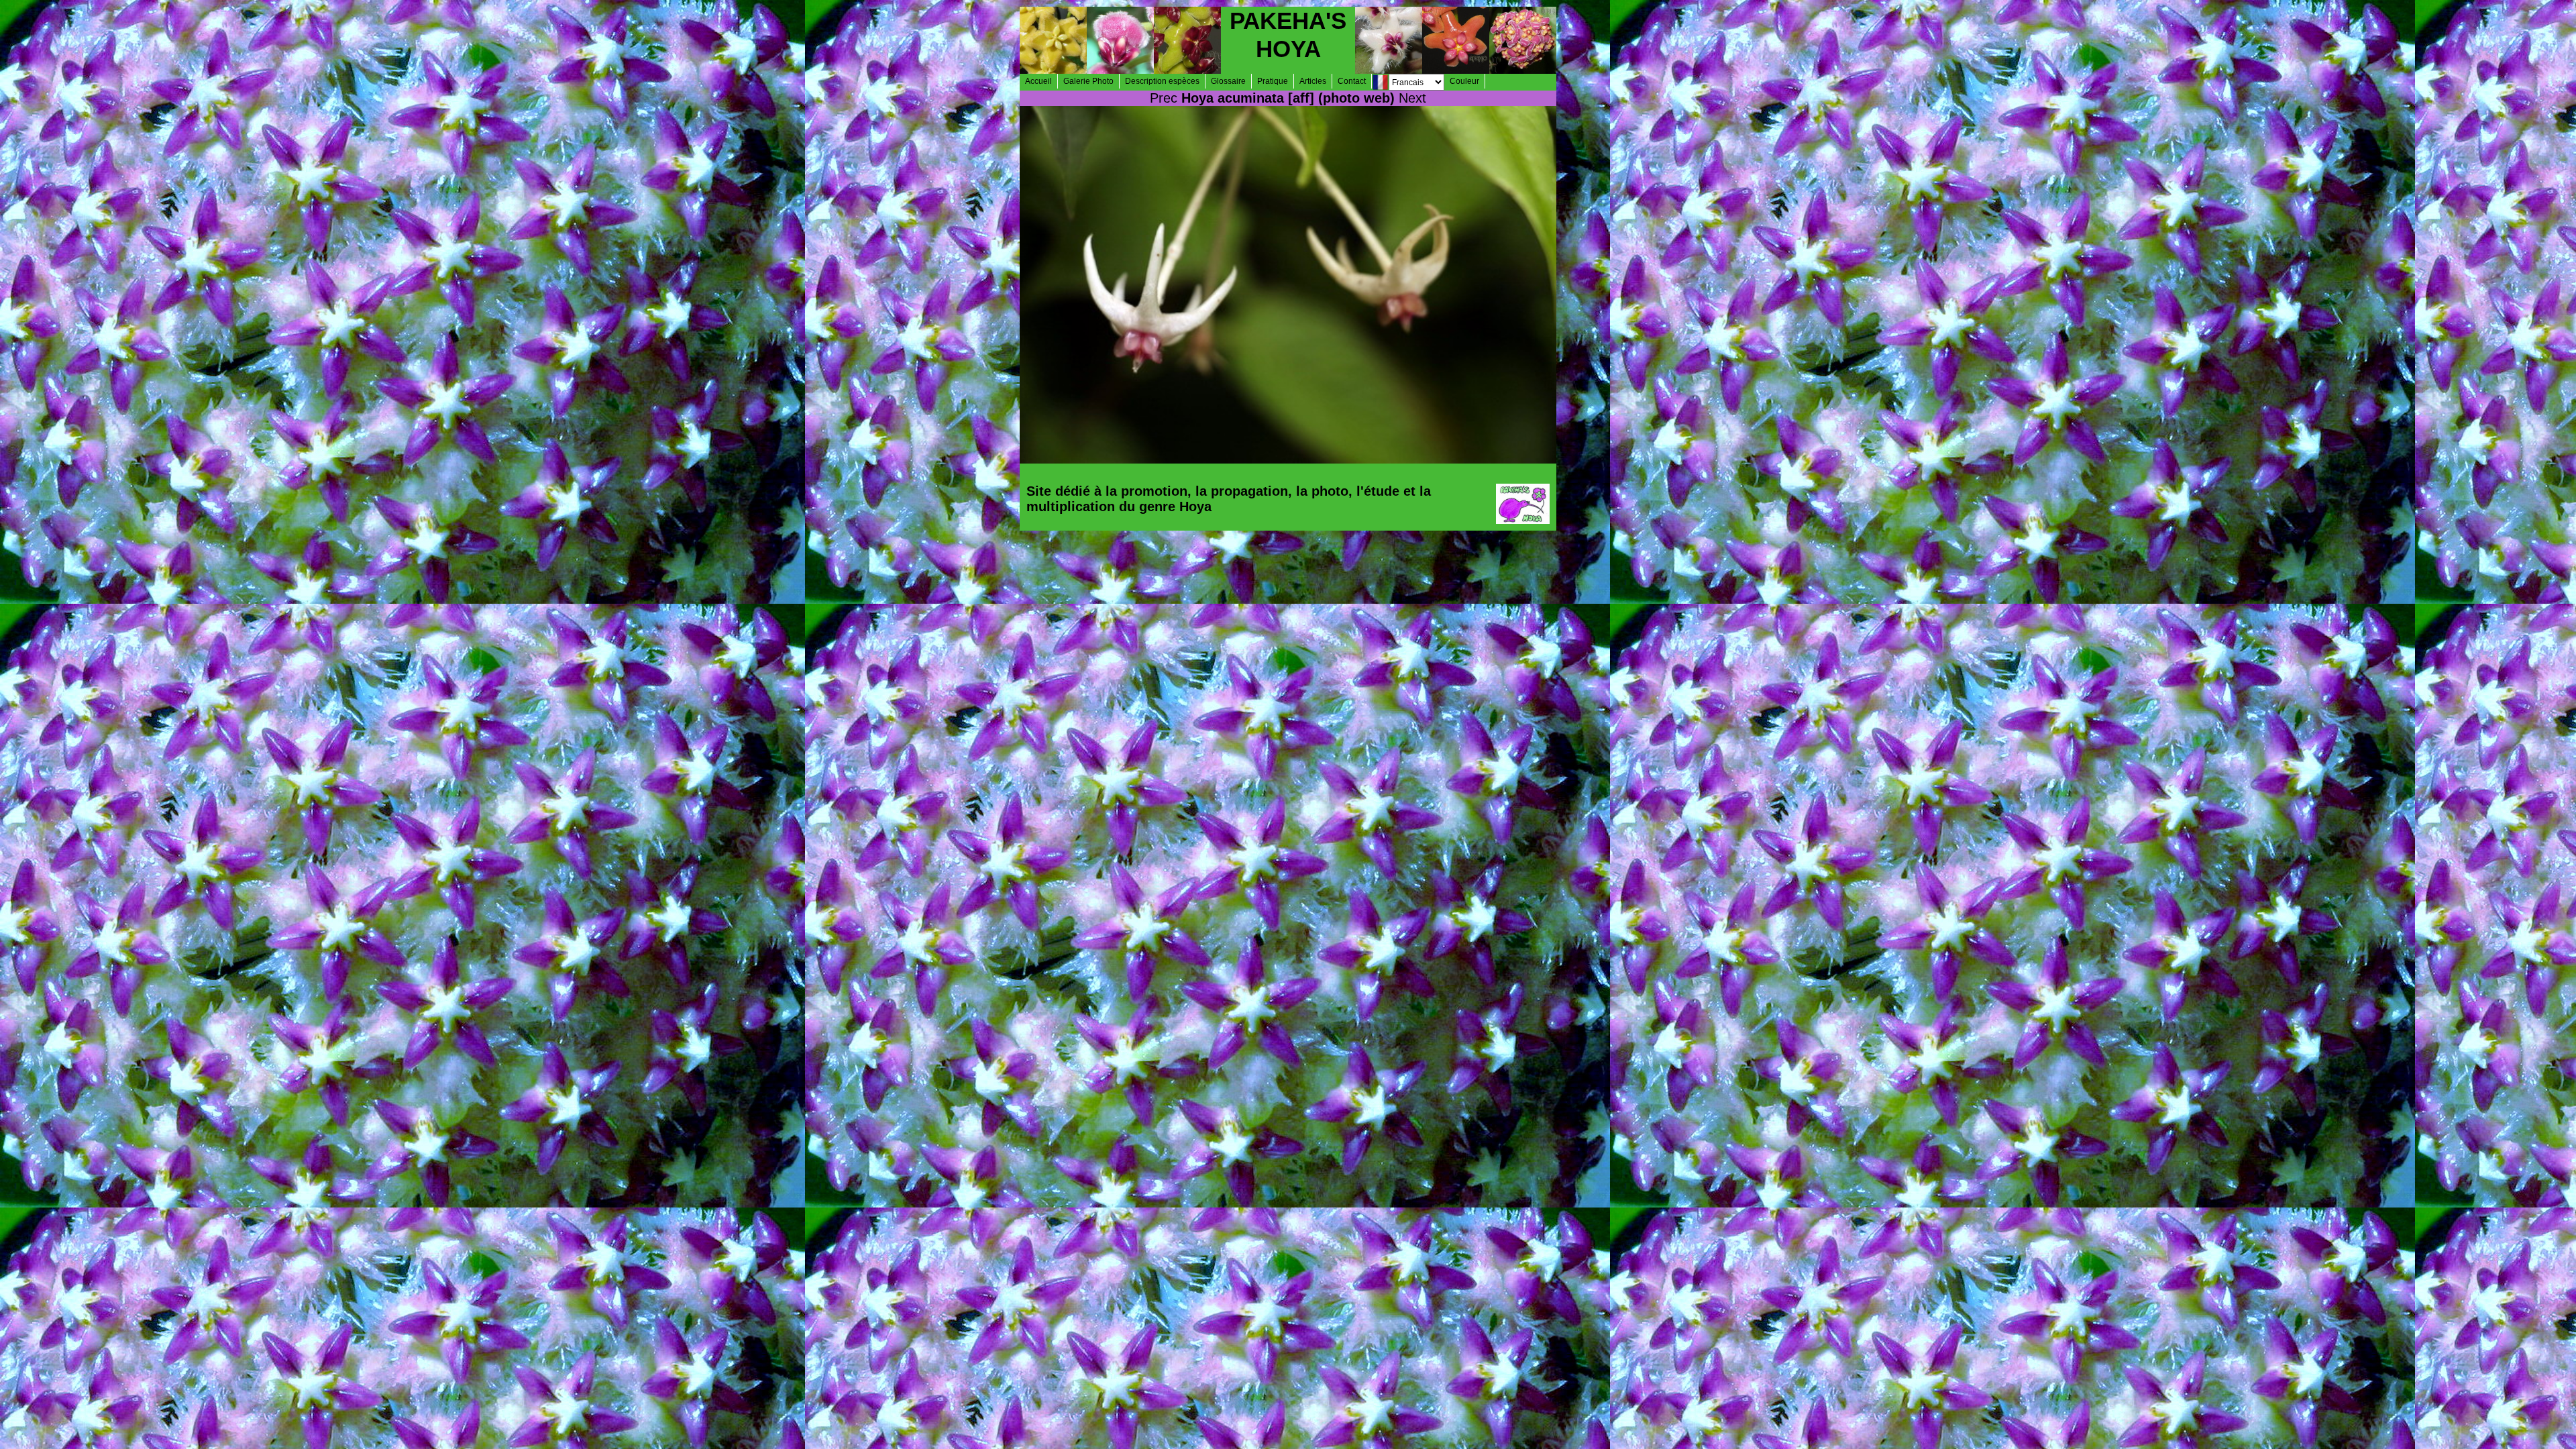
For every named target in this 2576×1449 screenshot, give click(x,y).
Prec (1164, 98)
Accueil (1038, 81)
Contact (1352, 81)
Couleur (1464, 81)
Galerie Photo (1088, 81)
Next (1412, 98)
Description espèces (1162, 81)
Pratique (1273, 81)
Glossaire (1228, 81)
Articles (1313, 81)
